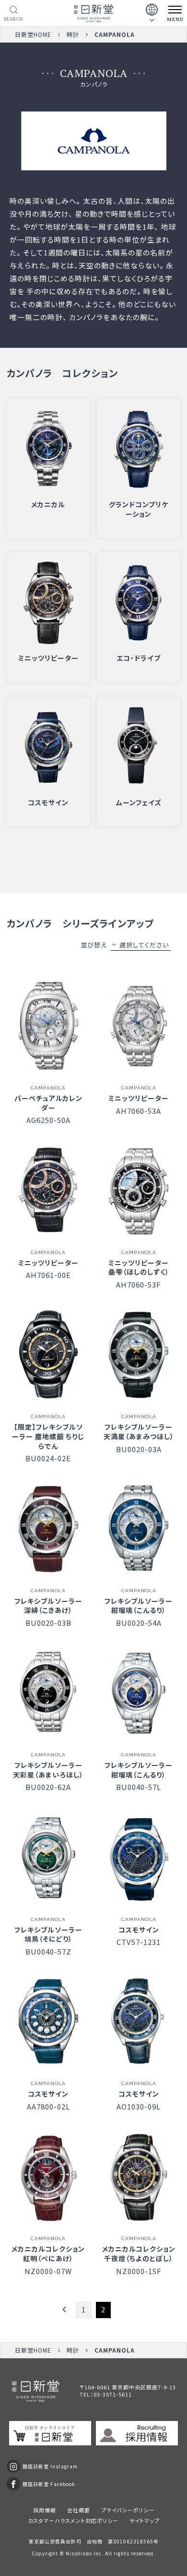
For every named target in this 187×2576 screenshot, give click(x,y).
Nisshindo (79, 2553)
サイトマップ (145, 2520)
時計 (73, 34)
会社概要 (79, 2510)
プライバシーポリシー (128, 2510)
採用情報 (45, 2510)
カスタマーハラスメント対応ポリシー (73, 2520)
